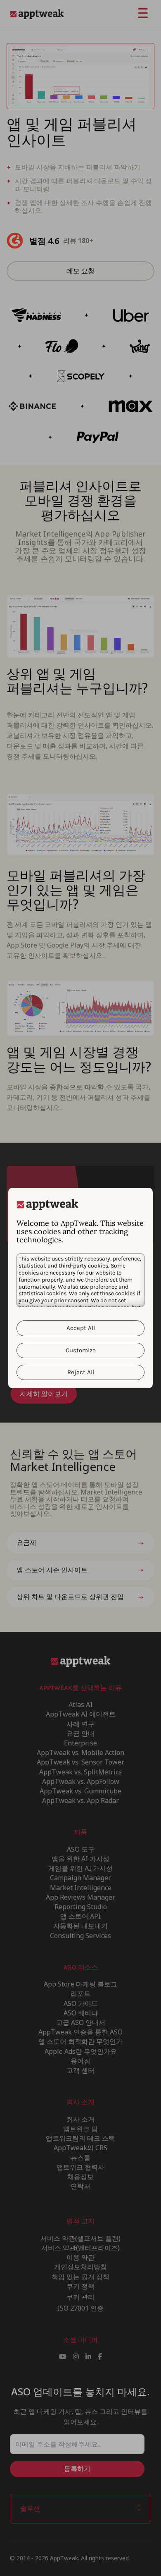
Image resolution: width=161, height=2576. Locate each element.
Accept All (81, 1328)
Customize (81, 1350)
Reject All (81, 1372)
